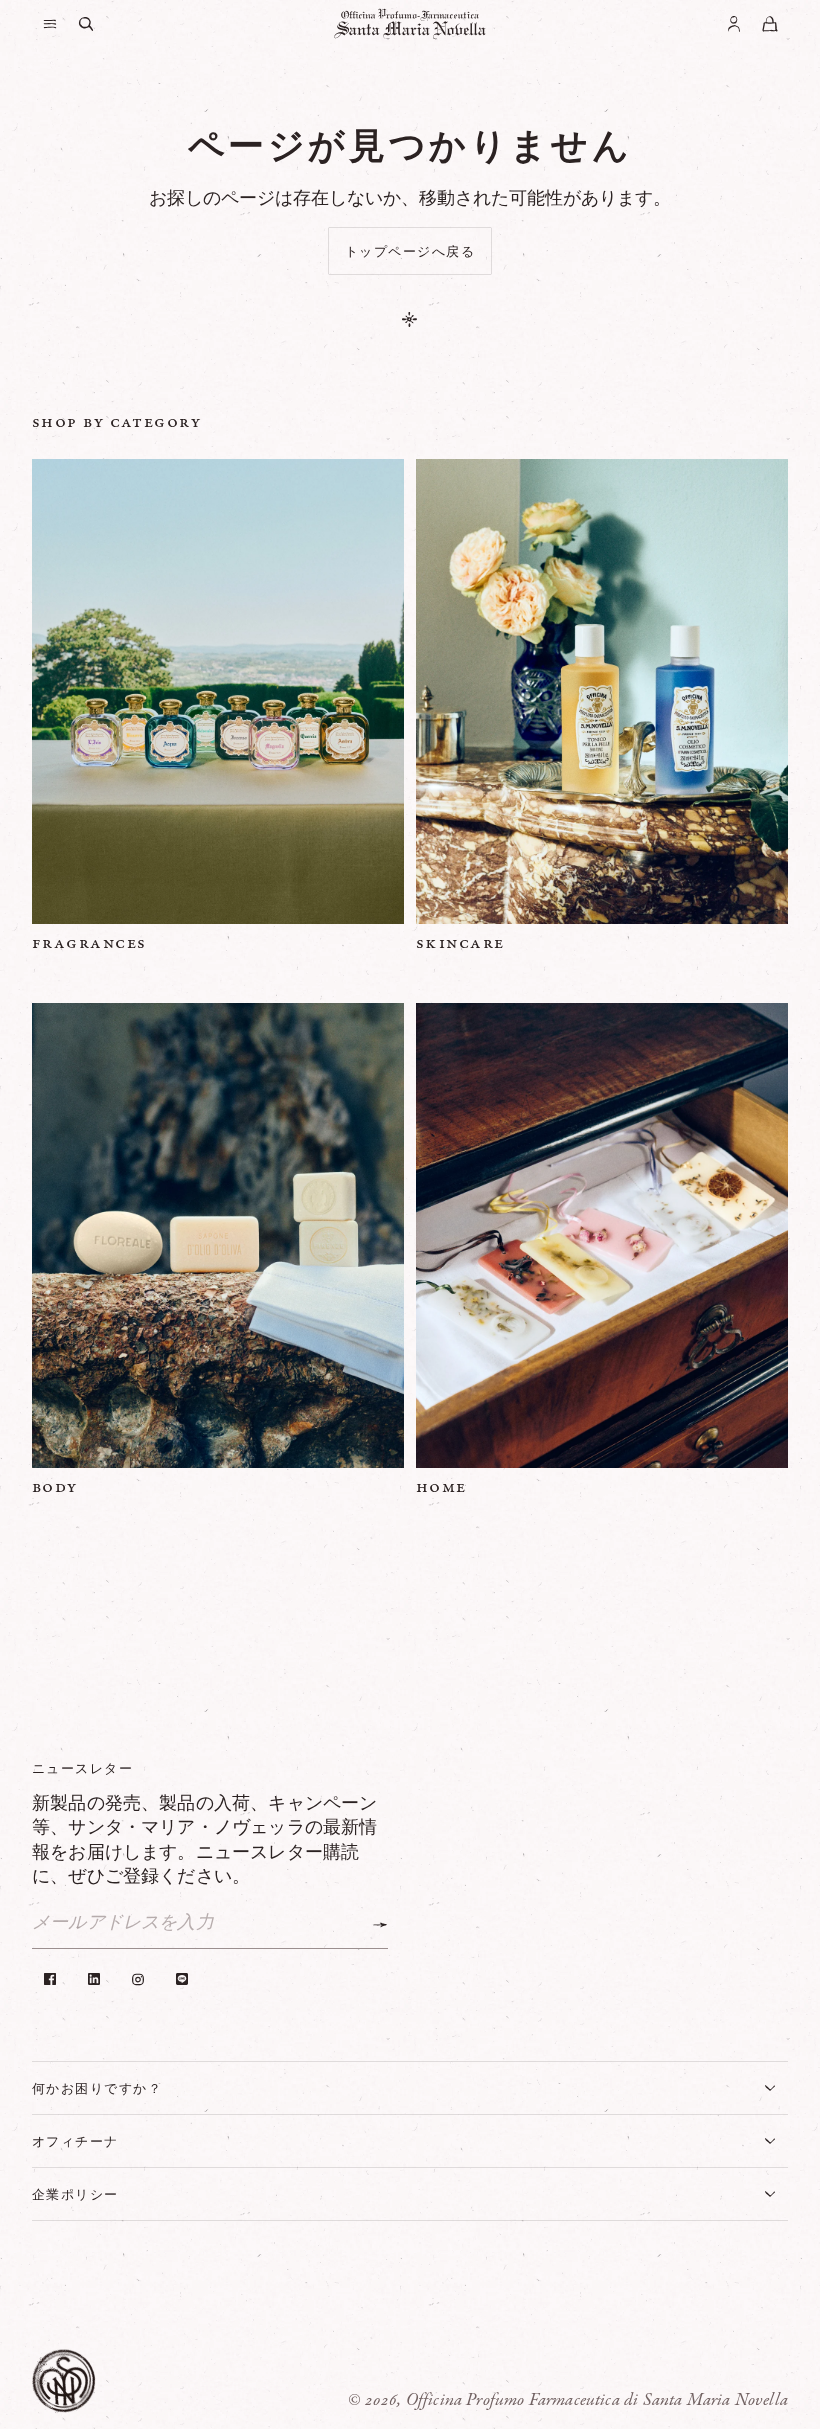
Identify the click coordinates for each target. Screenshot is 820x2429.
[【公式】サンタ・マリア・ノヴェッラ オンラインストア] (410, 24)
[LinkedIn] (94, 1979)
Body (55, 1487)
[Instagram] (138, 1979)
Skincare (460, 943)
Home (441, 1487)
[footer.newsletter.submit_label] (380, 1925)
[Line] (182, 1979)
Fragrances (89, 943)
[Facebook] (50, 1979)
